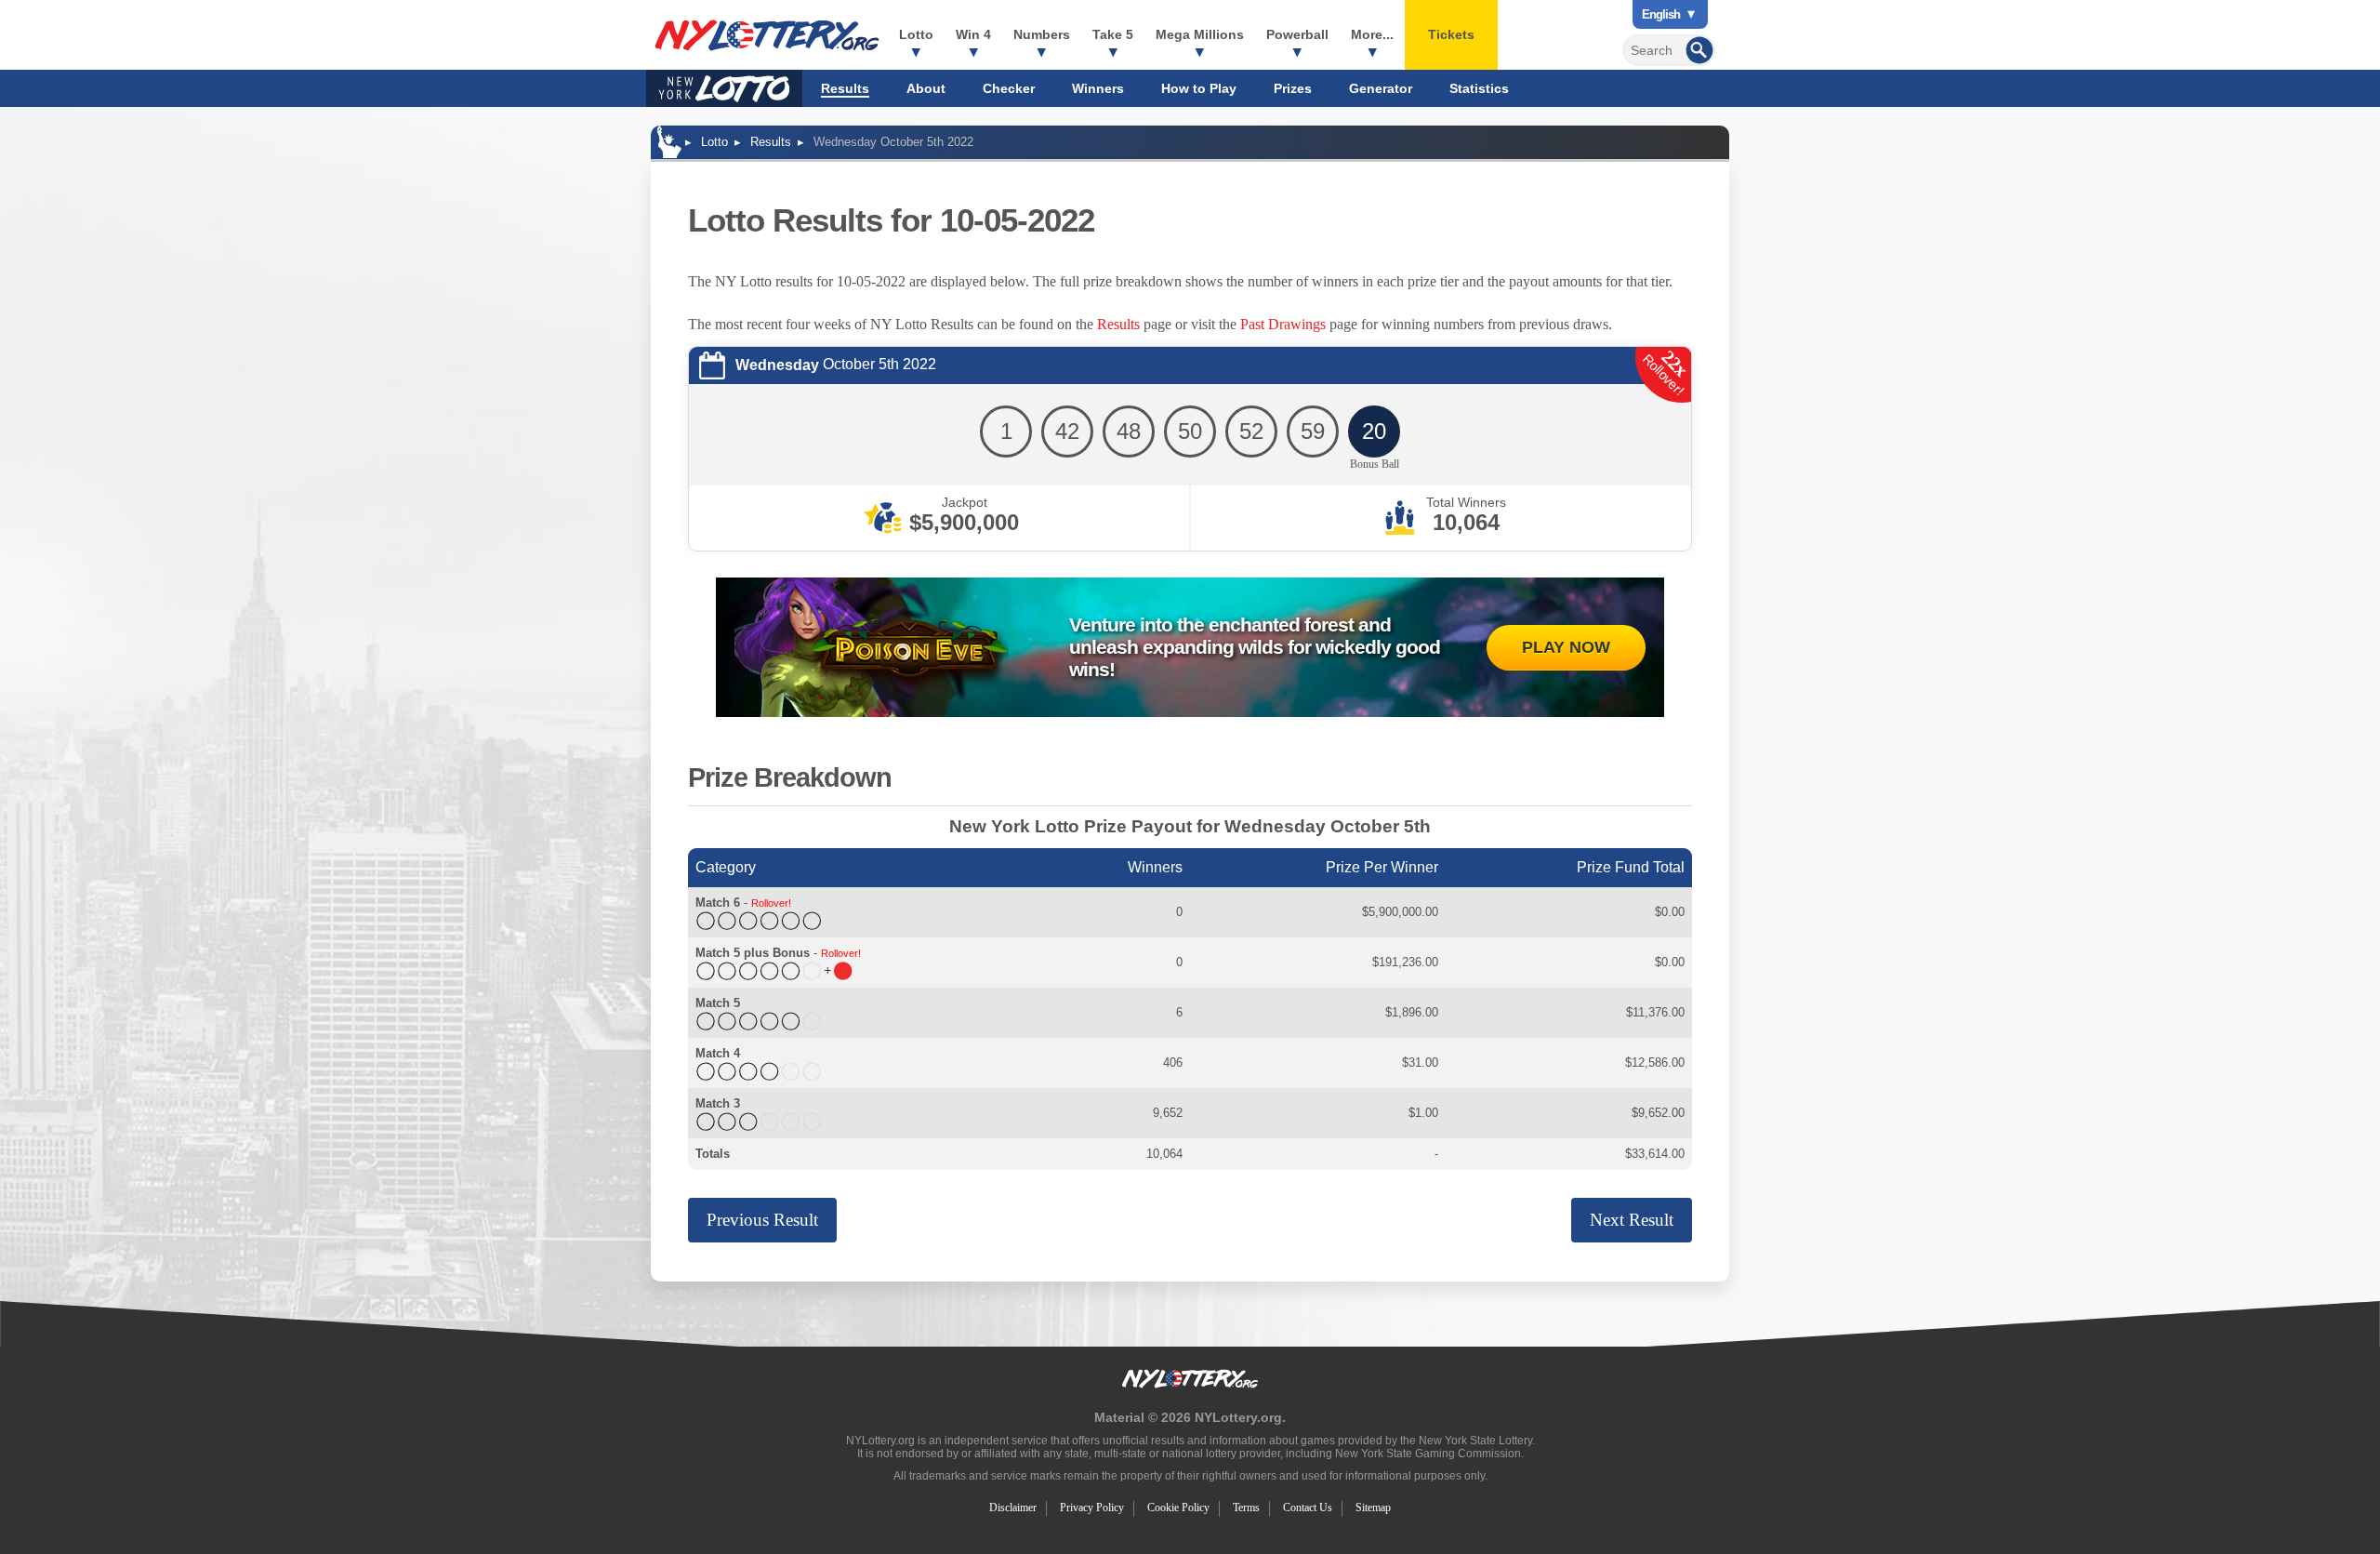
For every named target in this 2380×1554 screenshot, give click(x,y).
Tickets (1451, 34)
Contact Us (1308, 1508)
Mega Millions (1200, 34)
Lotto (916, 34)
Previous (762, 1220)
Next (1632, 1220)
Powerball (1297, 34)
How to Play (1199, 88)
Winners (1098, 88)
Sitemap (1373, 1508)
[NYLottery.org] (767, 35)
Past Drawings (1283, 324)
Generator (1381, 88)
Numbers (1042, 34)
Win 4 (973, 34)
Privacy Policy (1092, 1508)
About (926, 88)
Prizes (1293, 88)
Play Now (1566, 647)
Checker (1009, 88)
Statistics (1479, 88)
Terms (1246, 1508)
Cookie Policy (1178, 1508)
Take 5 (1113, 34)
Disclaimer (1013, 1508)
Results (845, 88)
